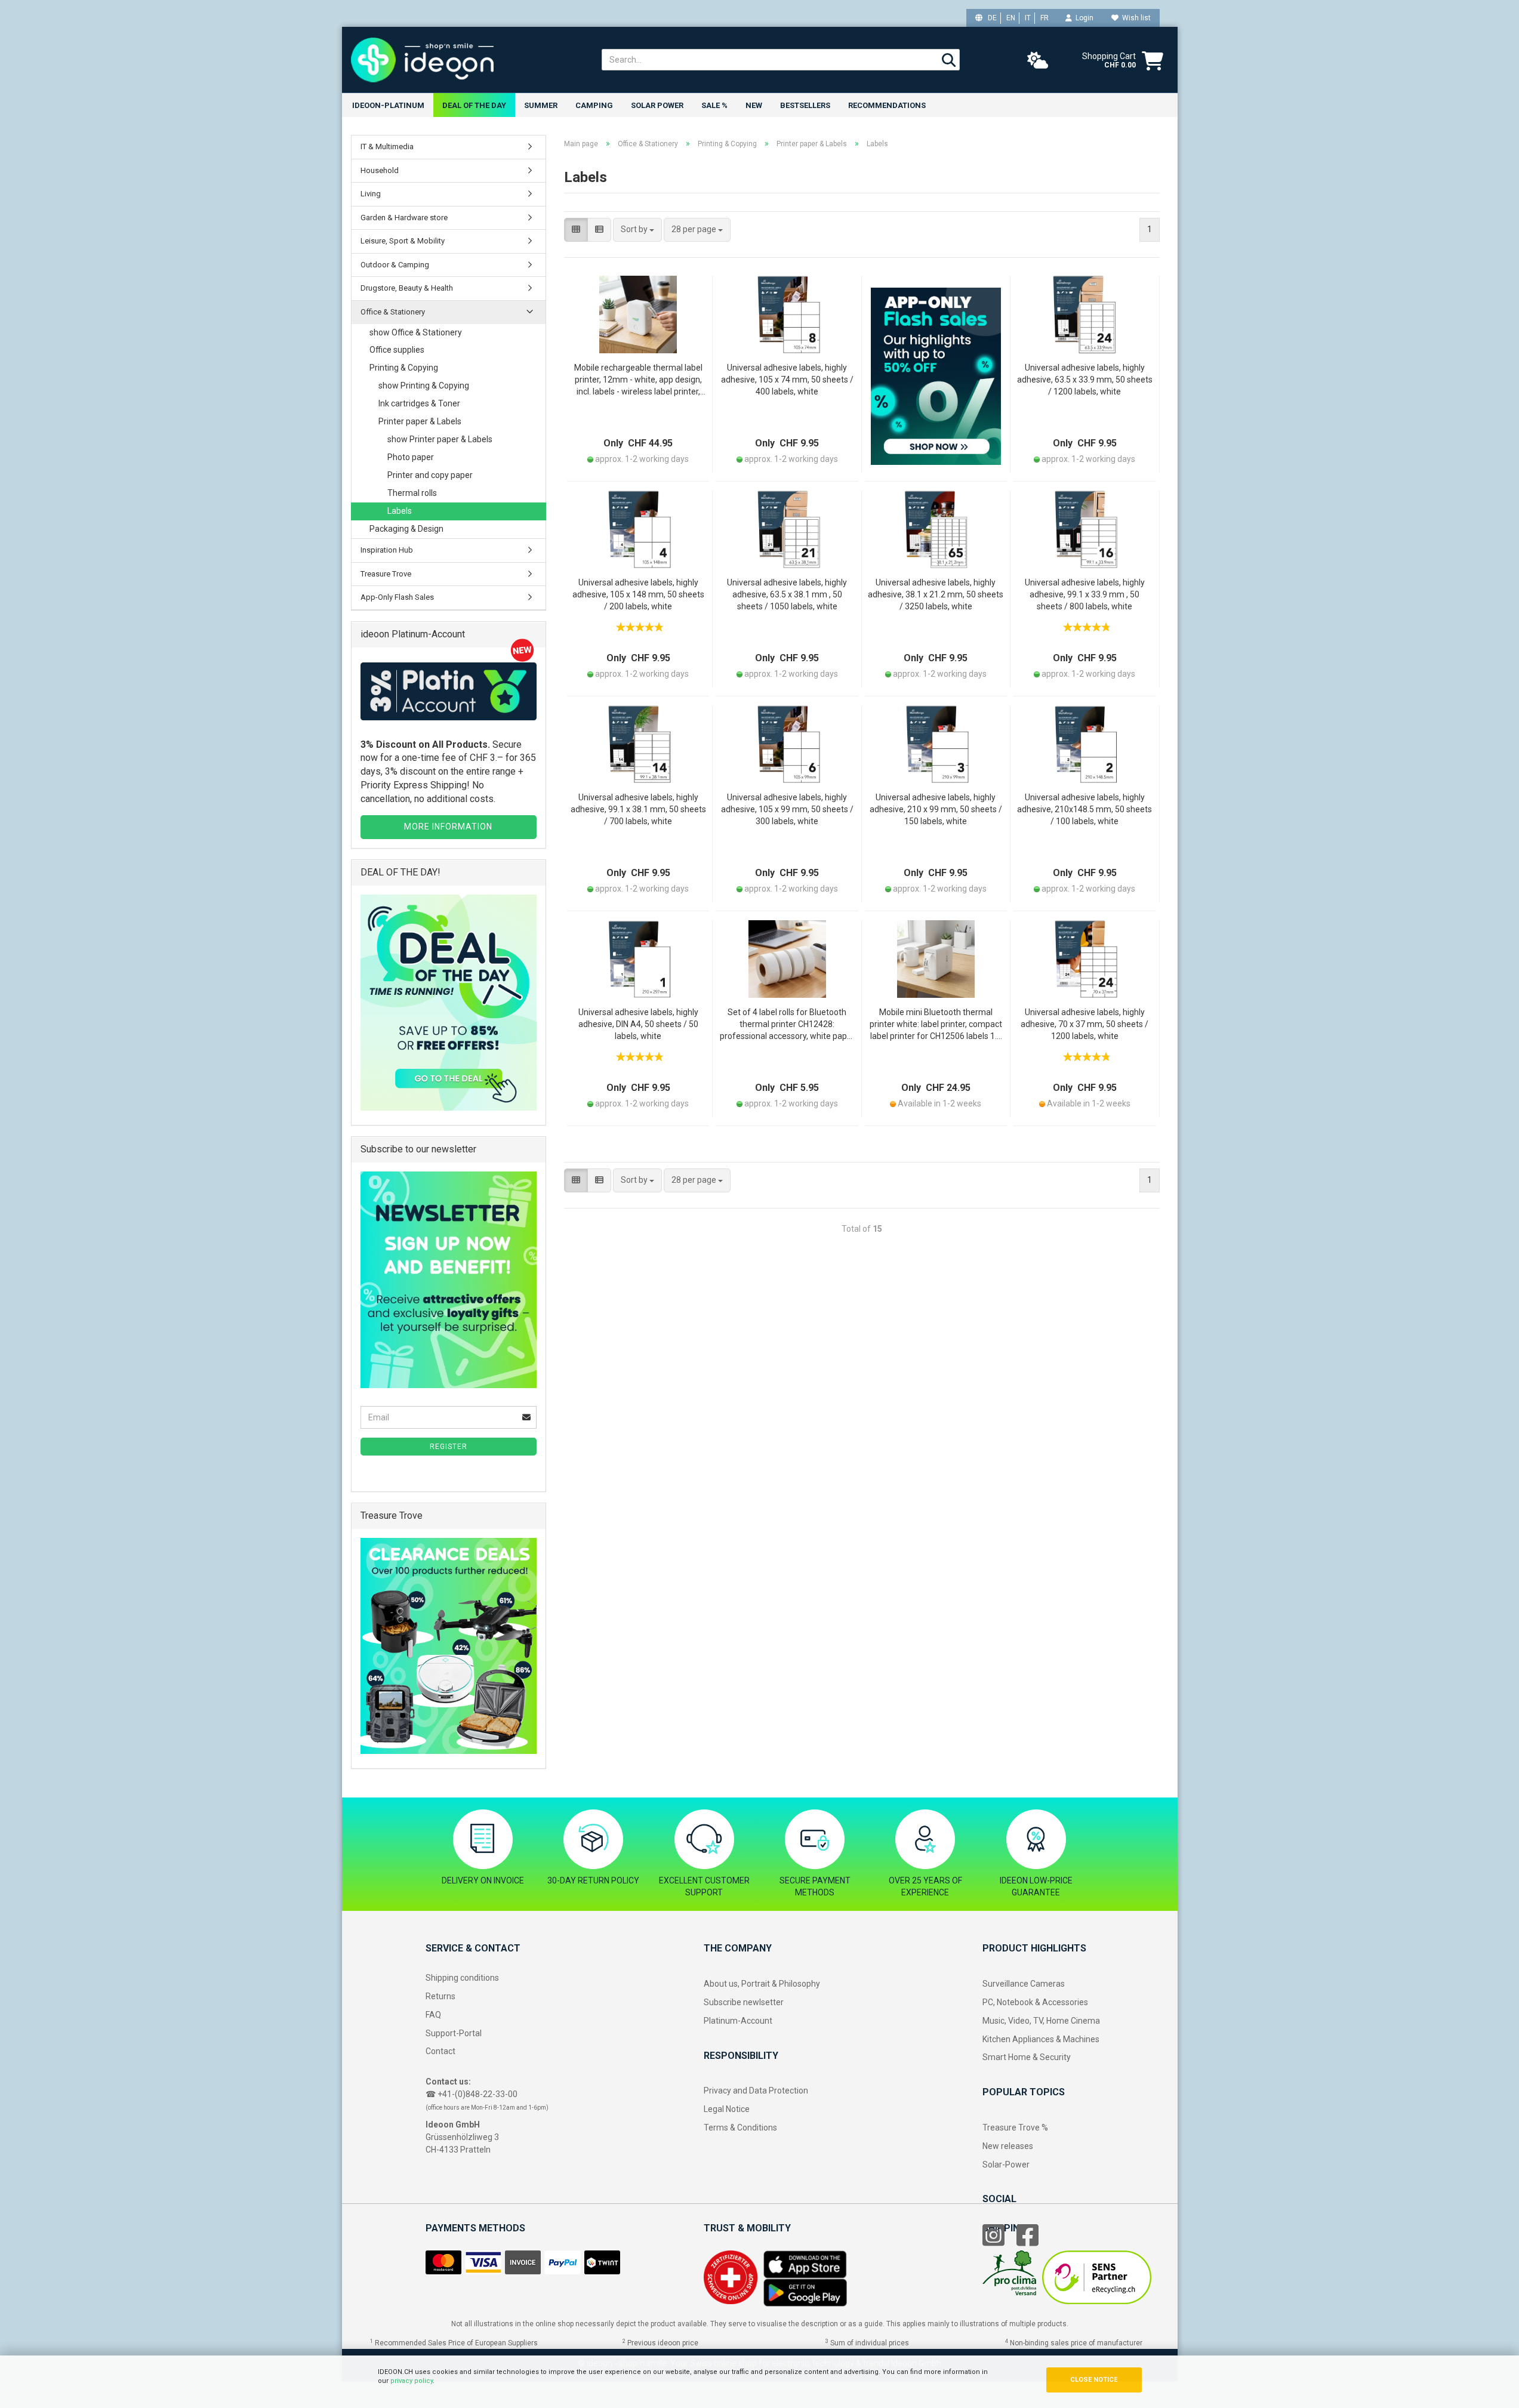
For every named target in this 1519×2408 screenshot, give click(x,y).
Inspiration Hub (387, 550)
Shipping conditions (462, 1978)
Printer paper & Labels (420, 421)
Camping (594, 105)
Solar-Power (1006, 2165)
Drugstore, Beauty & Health (407, 288)
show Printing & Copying (424, 386)
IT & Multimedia (387, 147)
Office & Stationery (393, 312)
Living (371, 194)
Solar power (657, 105)
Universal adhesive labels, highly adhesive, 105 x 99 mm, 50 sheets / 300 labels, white (787, 809)
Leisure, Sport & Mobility (403, 241)
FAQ (433, 2015)
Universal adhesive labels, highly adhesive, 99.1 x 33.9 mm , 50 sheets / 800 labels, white (1085, 594)
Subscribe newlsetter (744, 2002)
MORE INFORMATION (448, 827)
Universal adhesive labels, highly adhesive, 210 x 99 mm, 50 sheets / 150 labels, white (936, 809)
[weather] (1038, 61)
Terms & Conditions (740, 2128)
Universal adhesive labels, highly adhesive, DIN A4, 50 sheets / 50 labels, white (638, 1024)
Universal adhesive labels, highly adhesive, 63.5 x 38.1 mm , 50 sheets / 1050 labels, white (787, 594)
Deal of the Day (474, 105)
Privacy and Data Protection (756, 2091)
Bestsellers (805, 105)
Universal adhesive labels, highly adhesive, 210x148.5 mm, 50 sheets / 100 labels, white (1084, 809)
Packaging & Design (406, 529)
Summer (541, 105)
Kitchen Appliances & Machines (1041, 2039)
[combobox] (637, 230)
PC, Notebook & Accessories (1035, 2002)
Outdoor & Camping (395, 265)
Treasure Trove (386, 574)
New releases (1008, 2146)
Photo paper (411, 457)
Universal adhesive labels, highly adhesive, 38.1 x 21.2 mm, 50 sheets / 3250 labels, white (936, 594)
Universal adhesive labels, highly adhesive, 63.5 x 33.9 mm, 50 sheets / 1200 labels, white (1085, 380)
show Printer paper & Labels (440, 439)
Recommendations (887, 105)
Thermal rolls (412, 493)
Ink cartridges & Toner (419, 403)
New (754, 105)
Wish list (1135, 18)
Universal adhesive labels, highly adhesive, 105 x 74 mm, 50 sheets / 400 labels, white (787, 380)
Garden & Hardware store (404, 218)
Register (449, 1447)
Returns (440, 1996)
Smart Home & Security (1027, 2057)
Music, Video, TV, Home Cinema (1041, 2021)
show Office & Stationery (416, 332)
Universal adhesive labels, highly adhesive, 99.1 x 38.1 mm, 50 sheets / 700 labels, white (638, 809)
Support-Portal (454, 2033)
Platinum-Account (738, 2021)
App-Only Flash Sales (397, 597)
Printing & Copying (404, 368)
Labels (400, 511)
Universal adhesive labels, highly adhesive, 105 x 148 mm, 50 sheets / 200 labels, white (638, 594)
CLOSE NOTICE (1094, 2380)
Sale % (714, 105)
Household (380, 170)
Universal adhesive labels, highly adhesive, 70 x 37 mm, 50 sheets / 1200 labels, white (1084, 1024)
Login (1083, 18)
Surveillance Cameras (1024, 1984)
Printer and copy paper (430, 475)
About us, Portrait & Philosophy (762, 1984)
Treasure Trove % (1015, 2128)
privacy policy (412, 2381)
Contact (440, 2051)
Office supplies (397, 350)
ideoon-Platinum (388, 105)
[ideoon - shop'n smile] (467, 60)
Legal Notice (727, 2109)
